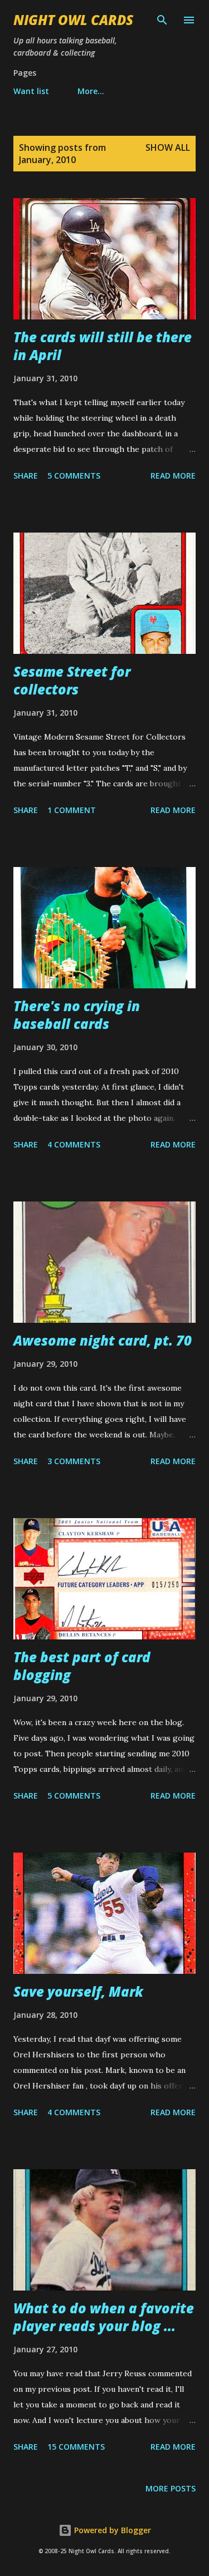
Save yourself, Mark (78, 1991)
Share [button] (26, 476)
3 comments (74, 1461)
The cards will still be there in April (103, 346)
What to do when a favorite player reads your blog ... (104, 2317)
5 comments (74, 476)
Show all (168, 147)
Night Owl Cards (73, 20)
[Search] (162, 20)
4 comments (74, 1144)
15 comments (76, 2447)
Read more (173, 476)
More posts (171, 2488)
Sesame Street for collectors (72, 680)
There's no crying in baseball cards (77, 1015)
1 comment (72, 810)
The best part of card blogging (82, 1666)
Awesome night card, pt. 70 (103, 1340)
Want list (31, 91)
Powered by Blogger (111, 2530)
